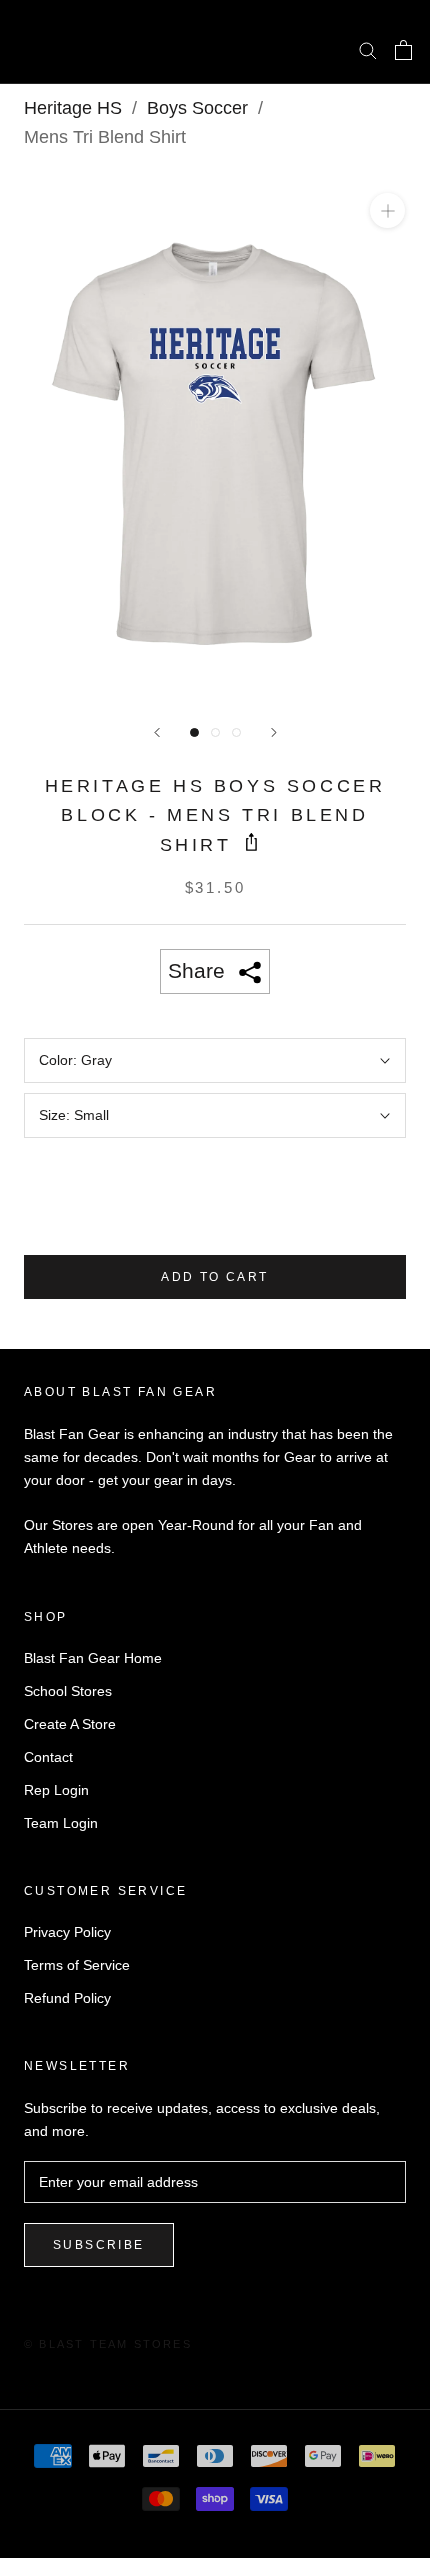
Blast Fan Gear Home (93, 1658)
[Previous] (157, 732)
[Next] (274, 732)
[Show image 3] (236, 732)
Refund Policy (67, 1998)
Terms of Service (77, 1965)
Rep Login (56, 1790)
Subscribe (99, 2245)
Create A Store (70, 1724)
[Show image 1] (194, 732)
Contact (48, 1757)
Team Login (61, 1823)
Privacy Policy (67, 1932)
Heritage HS (73, 108)
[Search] (368, 49)
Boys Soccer (197, 108)
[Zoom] (387, 210)
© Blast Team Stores (108, 2344)
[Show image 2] (215, 732)
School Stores (68, 1691)
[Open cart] (403, 50)
